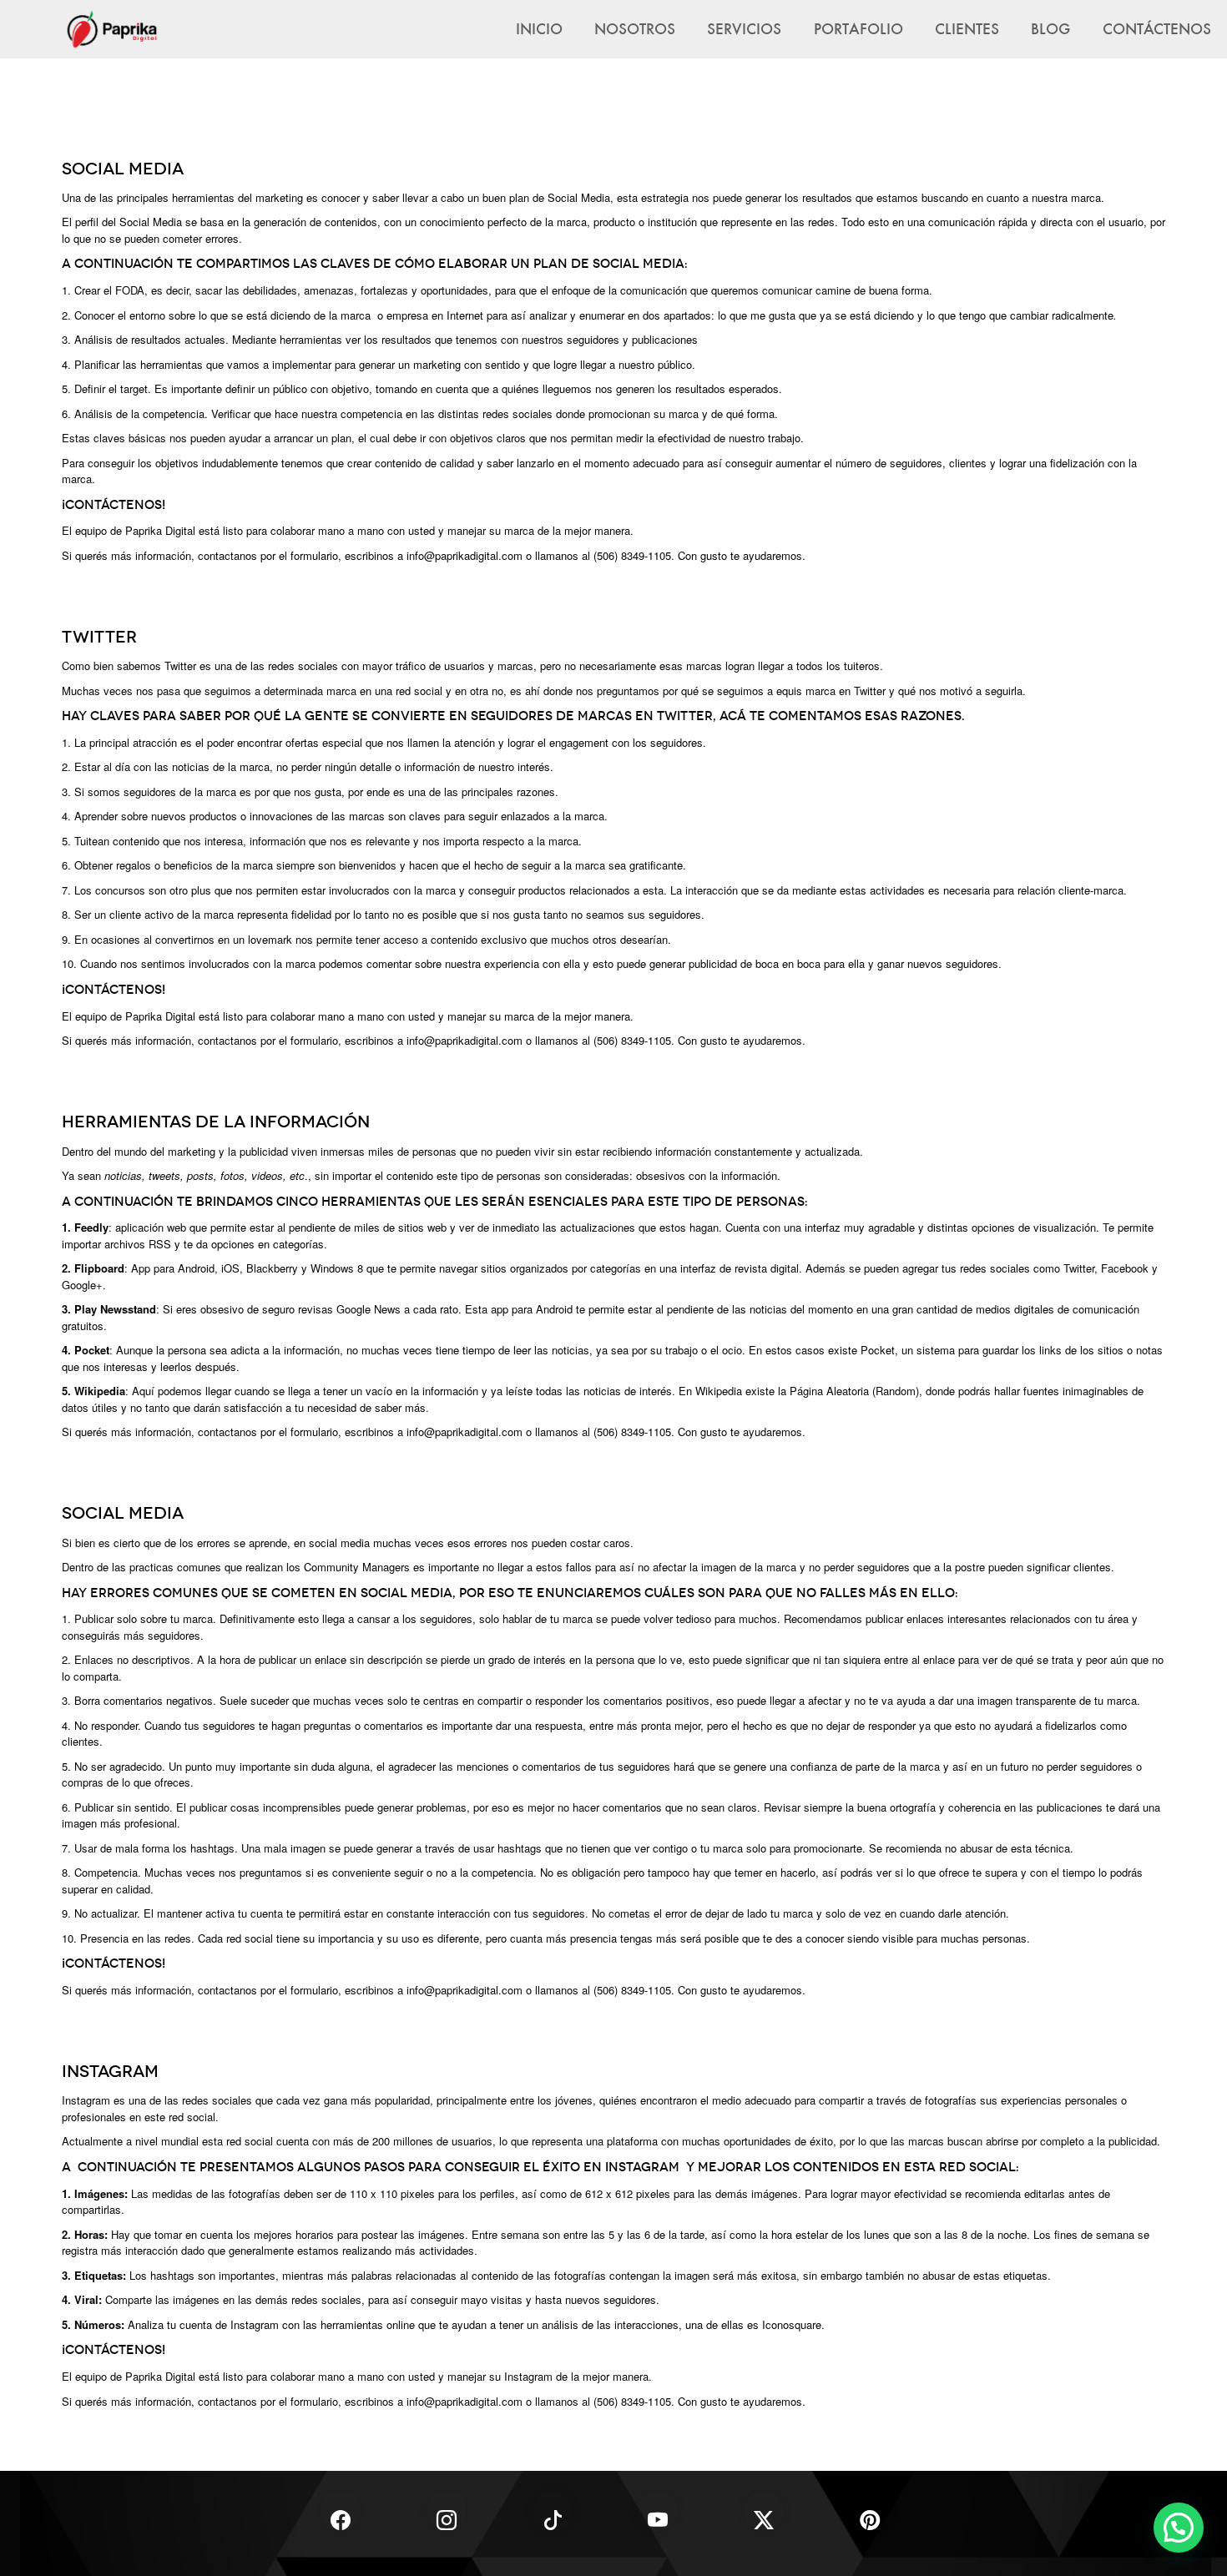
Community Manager (354, 1567)
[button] (1179, 2528)
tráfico (411, 665)
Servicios (744, 28)
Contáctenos (1157, 28)
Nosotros (635, 28)
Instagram (86, 2100)
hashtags (172, 2275)
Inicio (539, 28)
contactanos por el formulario (268, 1040)
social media (339, 1543)
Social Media (579, 197)
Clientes (967, 28)
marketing (192, 1151)
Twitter (180, 665)
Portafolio (858, 28)
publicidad (264, 1151)
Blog (1050, 28)
